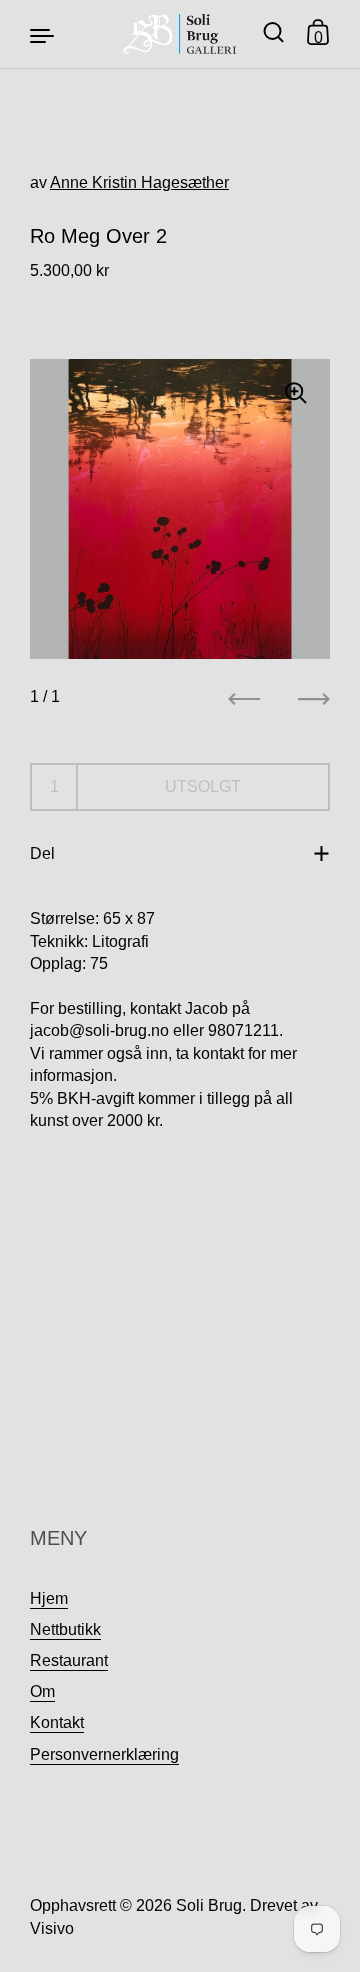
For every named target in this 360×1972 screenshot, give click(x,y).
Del (42, 853)
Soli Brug (209, 1905)
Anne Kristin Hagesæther (139, 182)
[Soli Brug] (180, 34)
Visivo (52, 1928)
